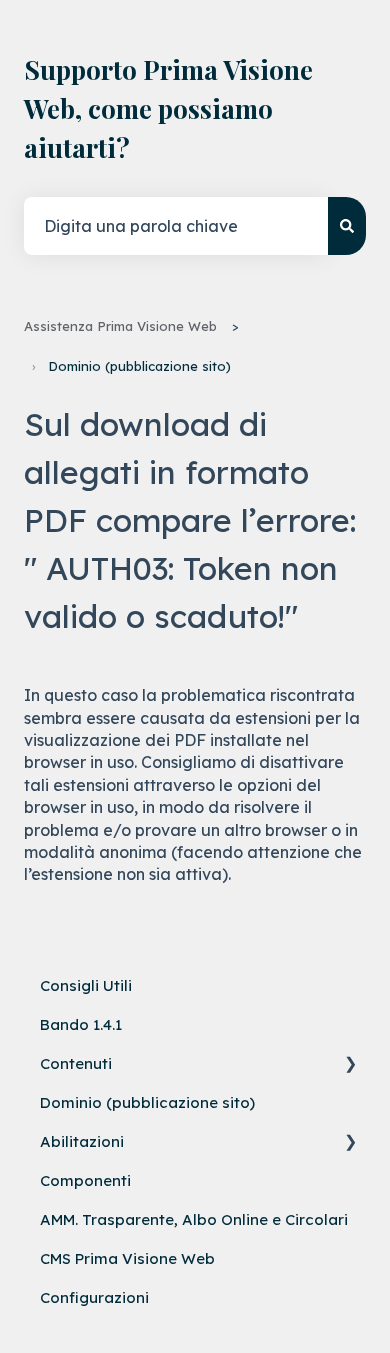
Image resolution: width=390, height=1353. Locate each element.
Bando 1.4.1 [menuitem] (81, 1024)
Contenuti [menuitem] (76, 1063)
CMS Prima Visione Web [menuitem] (127, 1258)
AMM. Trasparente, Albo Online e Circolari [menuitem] (194, 1219)
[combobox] (176, 226)
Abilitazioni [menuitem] (82, 1141)
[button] (350, 1066)
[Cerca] (347, 226)
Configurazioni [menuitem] (94, 1297)
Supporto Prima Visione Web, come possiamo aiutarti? (168, 108)
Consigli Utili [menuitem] (86, 985)
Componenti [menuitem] (85, 1180)
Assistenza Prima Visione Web (120, 326)
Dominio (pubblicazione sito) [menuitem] (147, 1102)
